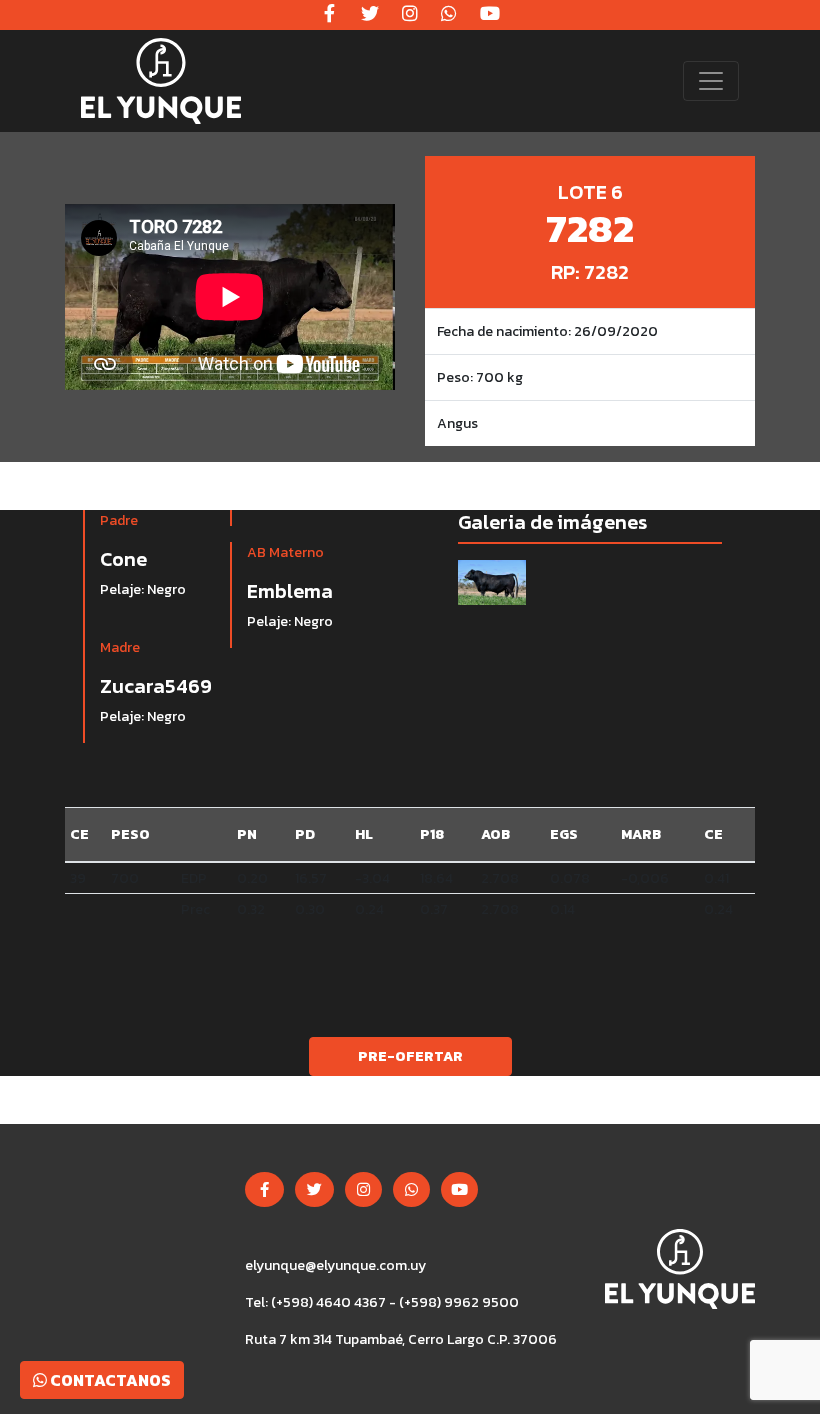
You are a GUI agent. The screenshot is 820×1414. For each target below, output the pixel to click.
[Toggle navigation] (711, 81)
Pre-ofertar (410, 1056)
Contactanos (109, 1380)
